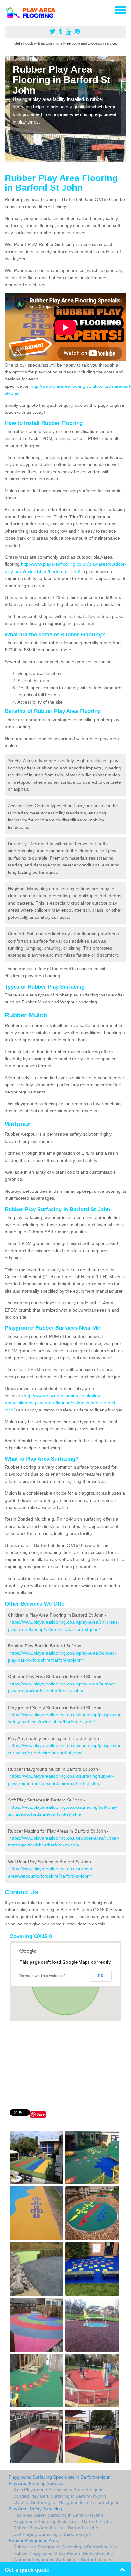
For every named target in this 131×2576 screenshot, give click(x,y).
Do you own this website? (42, 1976)
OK (101, 1976)
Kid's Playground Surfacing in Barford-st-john (59, 2490)
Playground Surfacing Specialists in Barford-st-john (60, 2477)
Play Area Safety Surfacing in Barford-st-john (58, 2515)
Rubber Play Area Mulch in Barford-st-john (56, 2528)
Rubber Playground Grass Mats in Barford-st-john (63, 2553)
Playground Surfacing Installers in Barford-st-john (63, 2521)
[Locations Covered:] (8, 10)
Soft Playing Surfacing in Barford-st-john (54, 2534)
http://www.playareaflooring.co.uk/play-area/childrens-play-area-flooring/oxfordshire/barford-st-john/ (61, 1403)
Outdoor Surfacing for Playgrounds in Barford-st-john (66, 2502)
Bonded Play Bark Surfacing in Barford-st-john (60, 2496)
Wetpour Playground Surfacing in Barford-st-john (62, 2560)
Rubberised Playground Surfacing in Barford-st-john (65, 2547)
